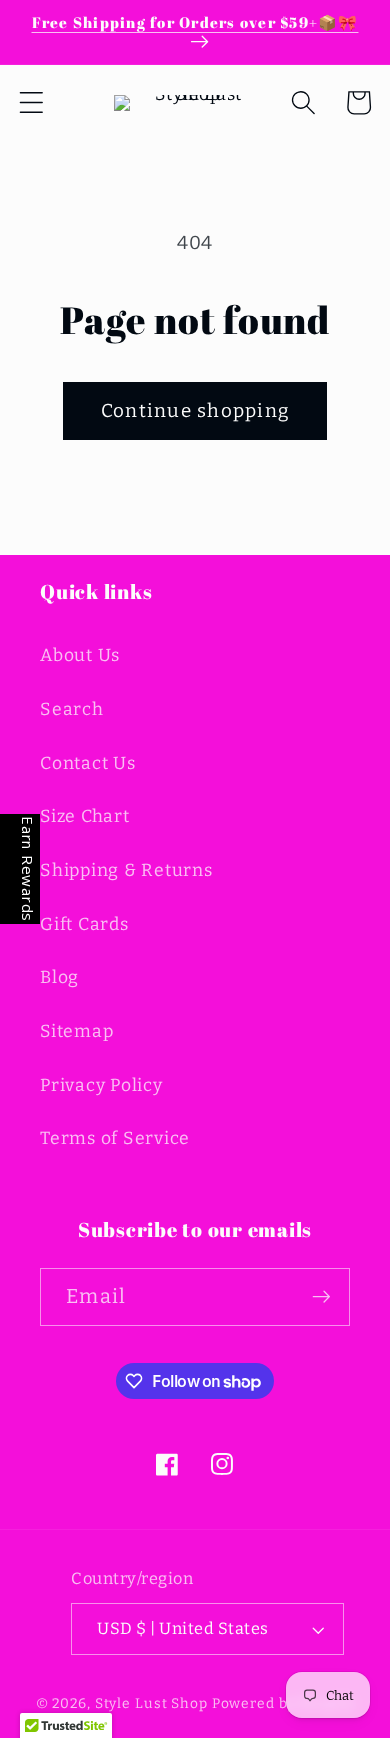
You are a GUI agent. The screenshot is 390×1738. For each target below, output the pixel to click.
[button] (31, 102)
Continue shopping (195, 410)
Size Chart (85, 816)
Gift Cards (84, 924)
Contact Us (88, 763)
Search (72, 709)
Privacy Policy (101, 1085)
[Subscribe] (321, 1297)
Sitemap (76, 1031)
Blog (59, 977)
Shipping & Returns (126, 870)
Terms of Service (115, 1138)
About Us (80, 655)
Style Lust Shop (151, 1703)
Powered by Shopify (283, 1703)
